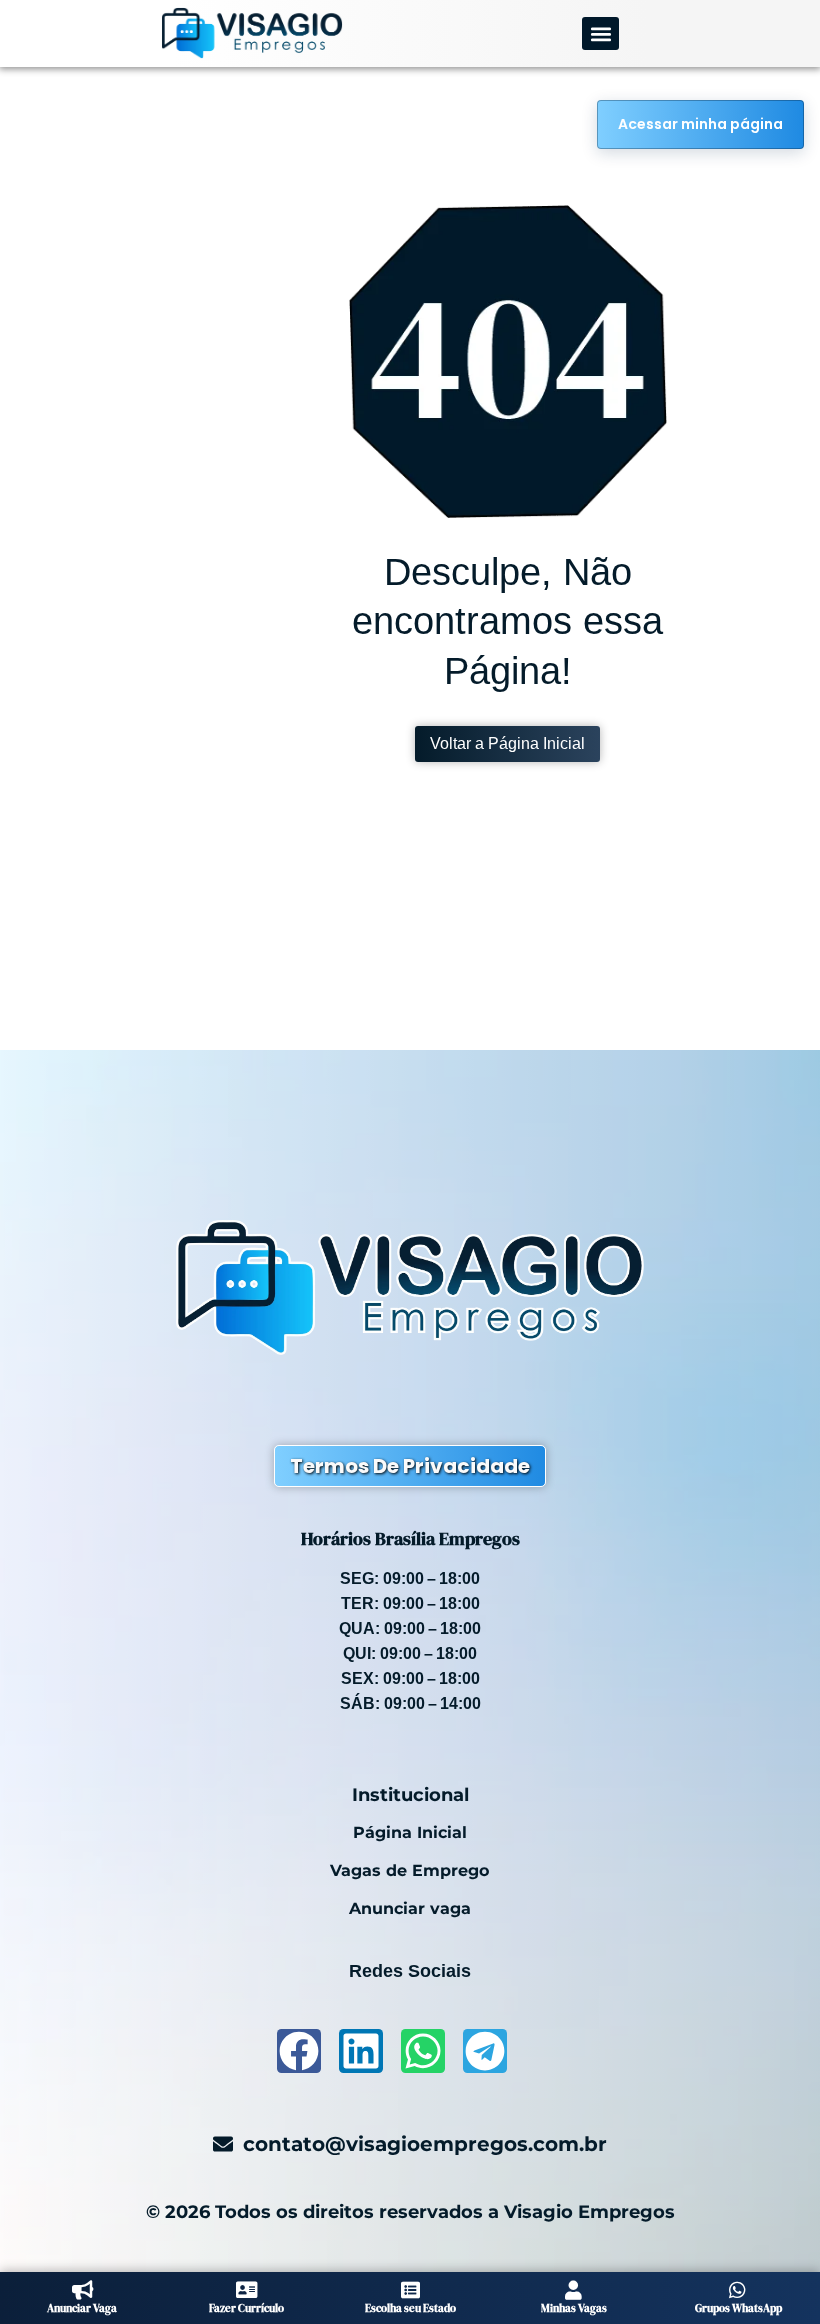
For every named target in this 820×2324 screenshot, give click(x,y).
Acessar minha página (700, 124)
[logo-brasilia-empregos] (252, 33)
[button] (600, 33)
